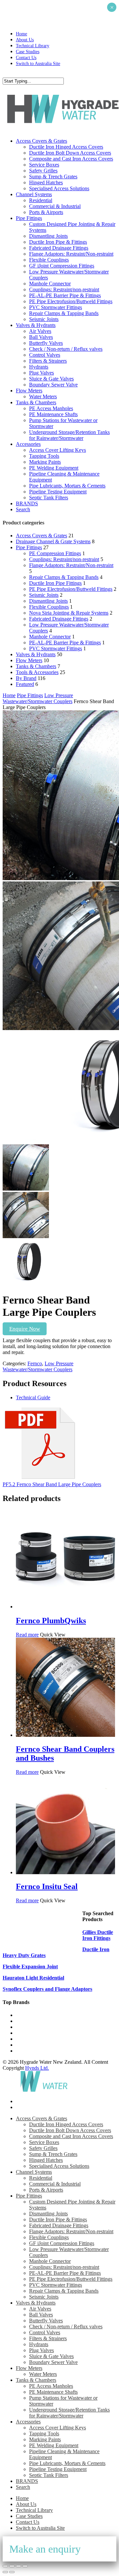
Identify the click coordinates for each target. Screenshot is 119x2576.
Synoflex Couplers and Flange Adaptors (47, 1989)
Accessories (28, 2422)
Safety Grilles (43, 2148)
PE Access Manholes (51, 2386)
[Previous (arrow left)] (5, 2572)
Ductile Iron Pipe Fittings (55, 583)
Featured (25, 684)
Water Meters (43, 2374)
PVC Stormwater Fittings (56, 648)
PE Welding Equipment (54, 2445)
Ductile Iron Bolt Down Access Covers (70, 2130)
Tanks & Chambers (36, 666)
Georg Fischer (31, 2033)
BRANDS (27, 2481)
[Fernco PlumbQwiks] (65, 1607)
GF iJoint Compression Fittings (62, 2243)
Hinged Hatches (46, 2160)
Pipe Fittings (29, 547)
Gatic (21, 2021)
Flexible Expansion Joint (30, 1967)
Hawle (23, 2027)
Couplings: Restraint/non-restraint (64, 559)
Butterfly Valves (46, 2321)
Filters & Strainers (48, 2338)
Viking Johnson (32, 2051)
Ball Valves (41, 2315)
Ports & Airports (46, 2190)
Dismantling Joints (48, 601)
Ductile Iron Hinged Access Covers (66, 2124)
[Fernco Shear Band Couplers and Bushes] (65, 1735)
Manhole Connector (50, 637)
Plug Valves (41, 2350)
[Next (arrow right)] (12, 2572)
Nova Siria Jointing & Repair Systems (69, 613)
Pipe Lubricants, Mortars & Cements (67, 2463)
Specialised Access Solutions (59, 2166)
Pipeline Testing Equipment (58, 2469)
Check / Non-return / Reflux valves (66, 2326)
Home (9, 695)
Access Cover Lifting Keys (58, 2428)
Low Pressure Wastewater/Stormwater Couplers (38, 698)
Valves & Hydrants (36, 654)
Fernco (35, 1363)
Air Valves (40, 2309)
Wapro (23, 2015)
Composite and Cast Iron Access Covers (71, 2136)
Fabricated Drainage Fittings (59, 619)
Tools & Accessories (37, 672)
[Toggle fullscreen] (12, 2566)
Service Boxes (44, 2142)
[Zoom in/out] (5, 2566)
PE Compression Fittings (55, 553)
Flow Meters (29, 660)
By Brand (26, 678)
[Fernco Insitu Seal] (65, 1872)
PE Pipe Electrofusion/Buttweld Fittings (71, 589)
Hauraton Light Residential (33, 1978)
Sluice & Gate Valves (51, 2356)
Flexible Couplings (49, 607)
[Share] (19, 2566)
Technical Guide (33, 1397)
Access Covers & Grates (41, 536)
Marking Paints (45, 2439)
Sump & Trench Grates (53, 2154)
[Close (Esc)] (25, 2566)
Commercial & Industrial (55, 2184)
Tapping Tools (44, 2433)
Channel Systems (34, 2172)
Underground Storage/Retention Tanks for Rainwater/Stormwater (69, 2413)
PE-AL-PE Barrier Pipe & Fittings (65, 643)
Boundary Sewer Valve (53, 2362)
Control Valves (45, 2332)
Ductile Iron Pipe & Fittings (58, 2219)
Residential (41, 2178)
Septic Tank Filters (49, 2475)
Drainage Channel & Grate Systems (53, 541)
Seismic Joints (44, 595)
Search (23, 2487)
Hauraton (26, 2039)
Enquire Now (25, 1329)
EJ (19, 2045)
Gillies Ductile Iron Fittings (98, 1935)
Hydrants (39, 2344)
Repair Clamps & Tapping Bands (64, 577)
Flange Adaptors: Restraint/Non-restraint (71, 565)
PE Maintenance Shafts (53, 2392)
